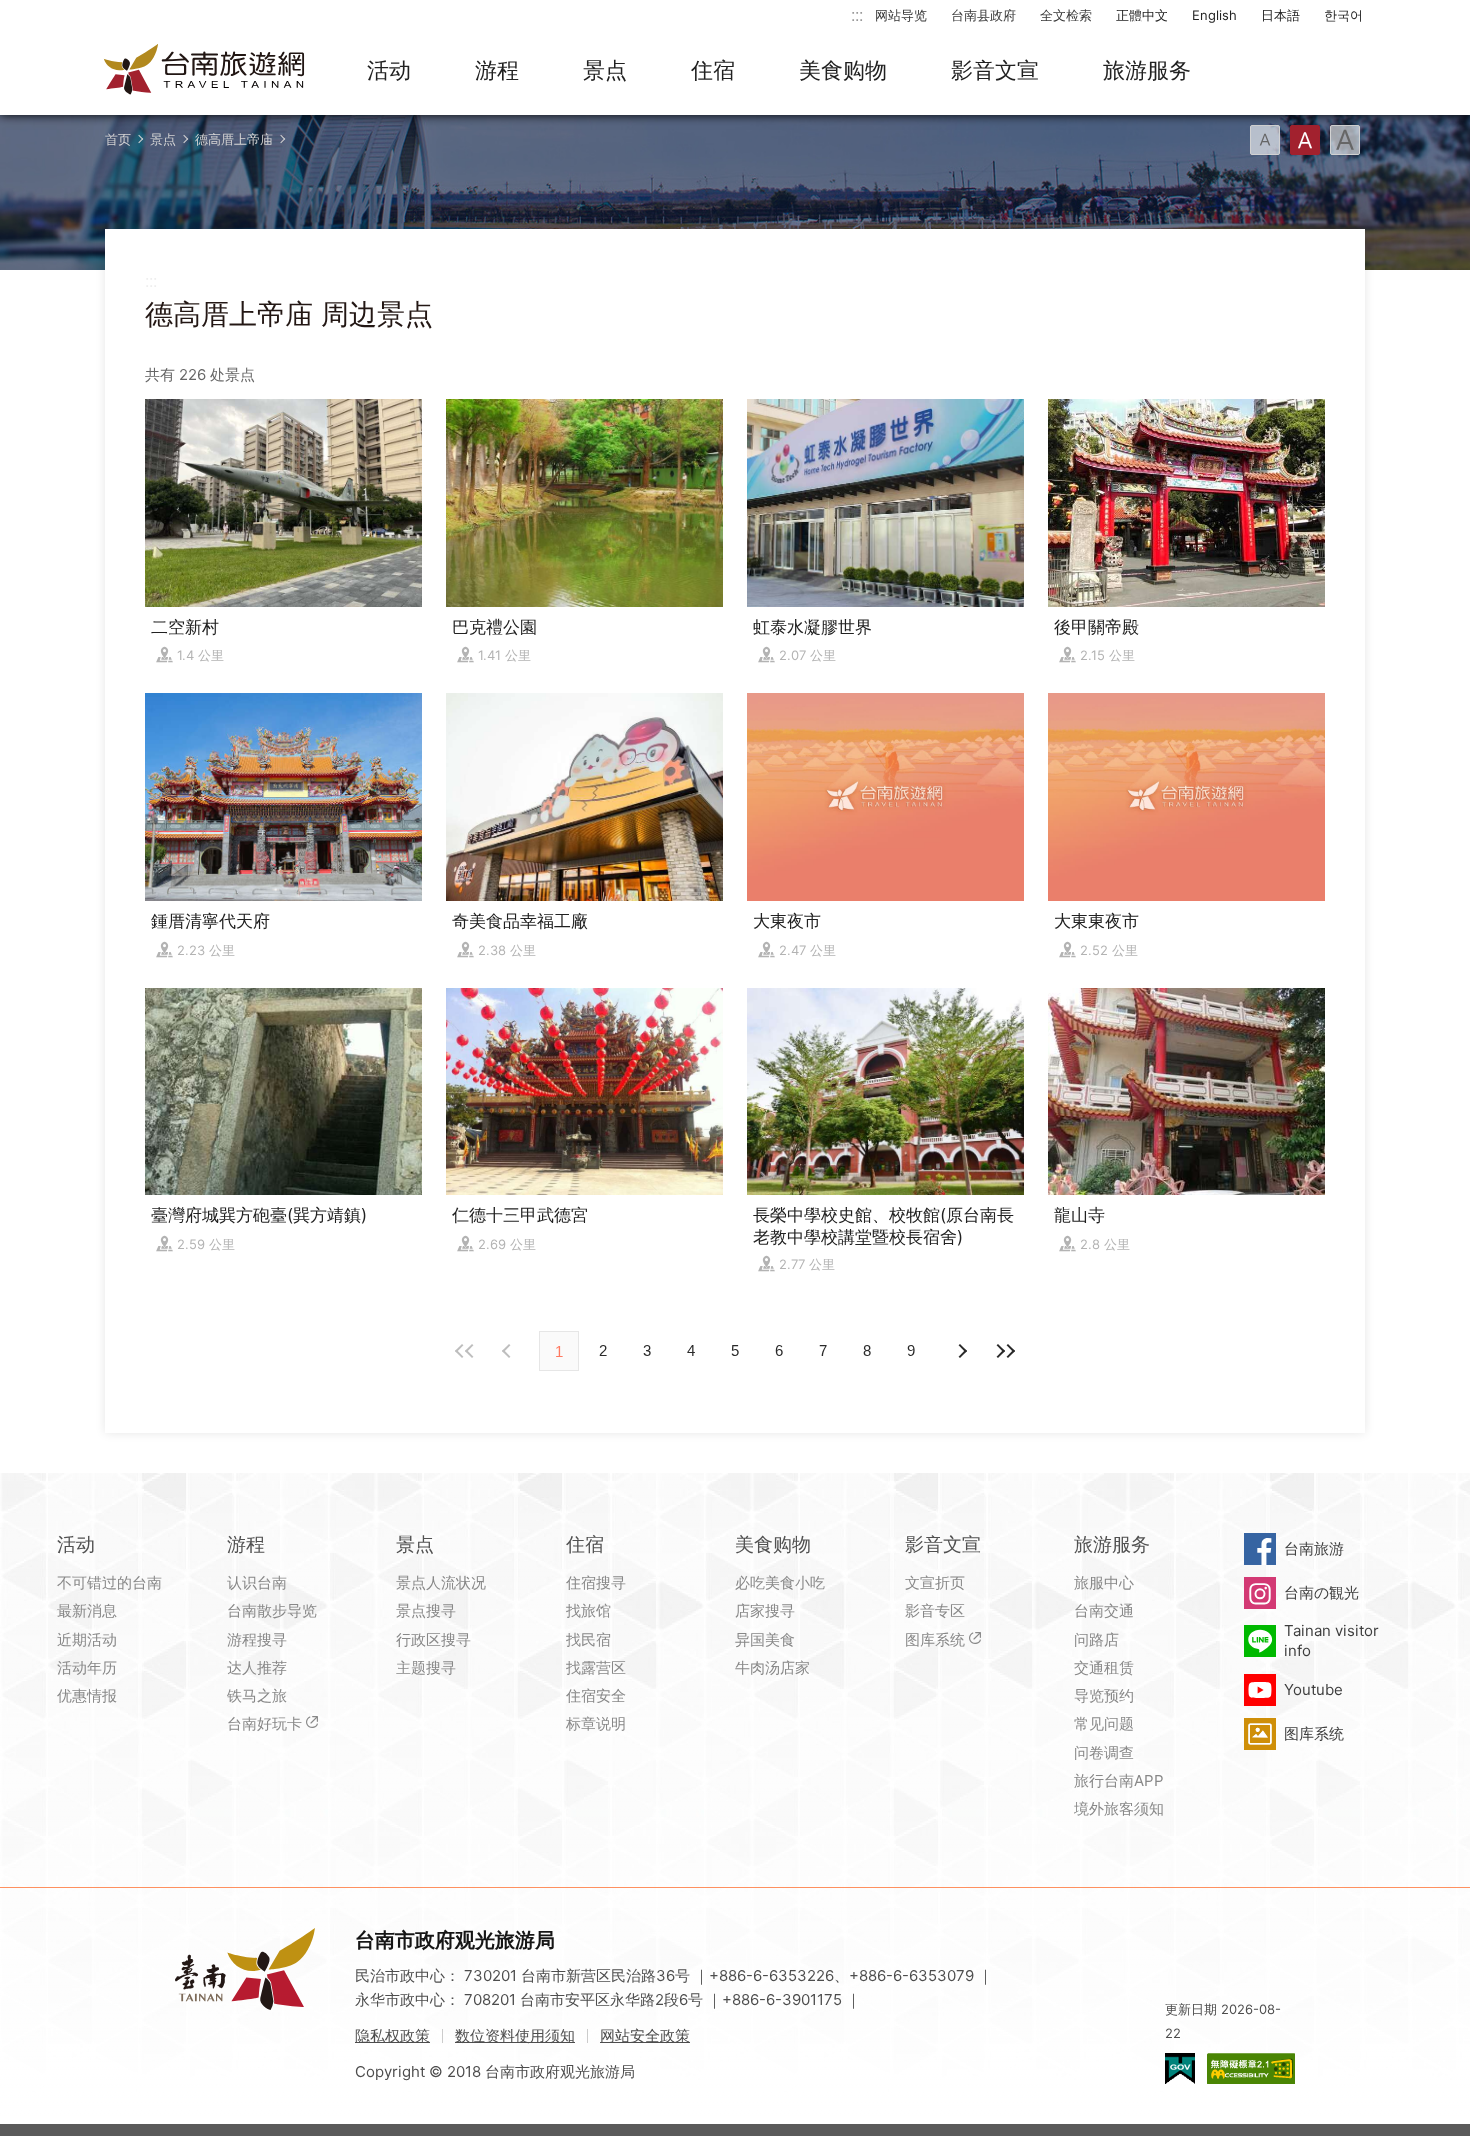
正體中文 (1142, 15)
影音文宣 (995, 70)
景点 (605, 70)
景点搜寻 (426, 1610)
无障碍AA (1251, 2068)
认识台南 (257, 1582)
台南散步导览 (272, 1610)
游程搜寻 (257, 1639)
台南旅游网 (205, 71)
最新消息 (87, 1610)
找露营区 (596, 1667)
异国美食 (765, 1639)
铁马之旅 (257, 1695)
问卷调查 (1104, 1752)
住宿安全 (596, 1695)
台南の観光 (1321, 1592)
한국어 (1343, 15)
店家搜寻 (765, 1610)
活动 (389, 70)
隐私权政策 (392, 2035)
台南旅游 (1314, 1548)
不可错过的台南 (109, 1582)
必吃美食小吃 (780, 1582)
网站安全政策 (645, 2035)
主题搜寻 (426, 1667)
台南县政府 (983, 15)
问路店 (1096, 1639)
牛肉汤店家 (772, 1667)
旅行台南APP (1119, 1780)
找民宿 (588, 1639)
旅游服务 (1147, 70)
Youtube (1313, 1689)
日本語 (1280, 15)
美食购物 (843, 70)
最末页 (1005, 1351)
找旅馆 (588, 1610)
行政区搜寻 (433, 1639)
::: (857, 14)
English (1214, 15)
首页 (118, 139)
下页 (509, 1351)
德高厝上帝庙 (234, 139)
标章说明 (596, 1723)
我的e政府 (1180, 2068)
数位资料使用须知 (515, 2035)
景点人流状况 (441, 1582)
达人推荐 (257, 1667)
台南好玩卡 (264, 1723)
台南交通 (1104, 1610)
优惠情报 (87, 1695)
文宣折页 (935, 1582)
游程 (497, 70)
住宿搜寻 (596, 1582)
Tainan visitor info (1331, 1640)
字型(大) (1345, 140)
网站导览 (901, 15)
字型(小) (1265, 140)
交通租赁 (1104, 1667)
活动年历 (87, 1667)
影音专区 (935, 1610)
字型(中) (1305, 140)
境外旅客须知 (1119, 1808)
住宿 (713, 70)
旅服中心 (1104, 1582)
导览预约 (1104, 1695)
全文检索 (1066, 15)
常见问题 (1104, 1723)
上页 (961, 1351)
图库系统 (935, 1639)
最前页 (465, 1351)
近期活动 (87, 1639)
